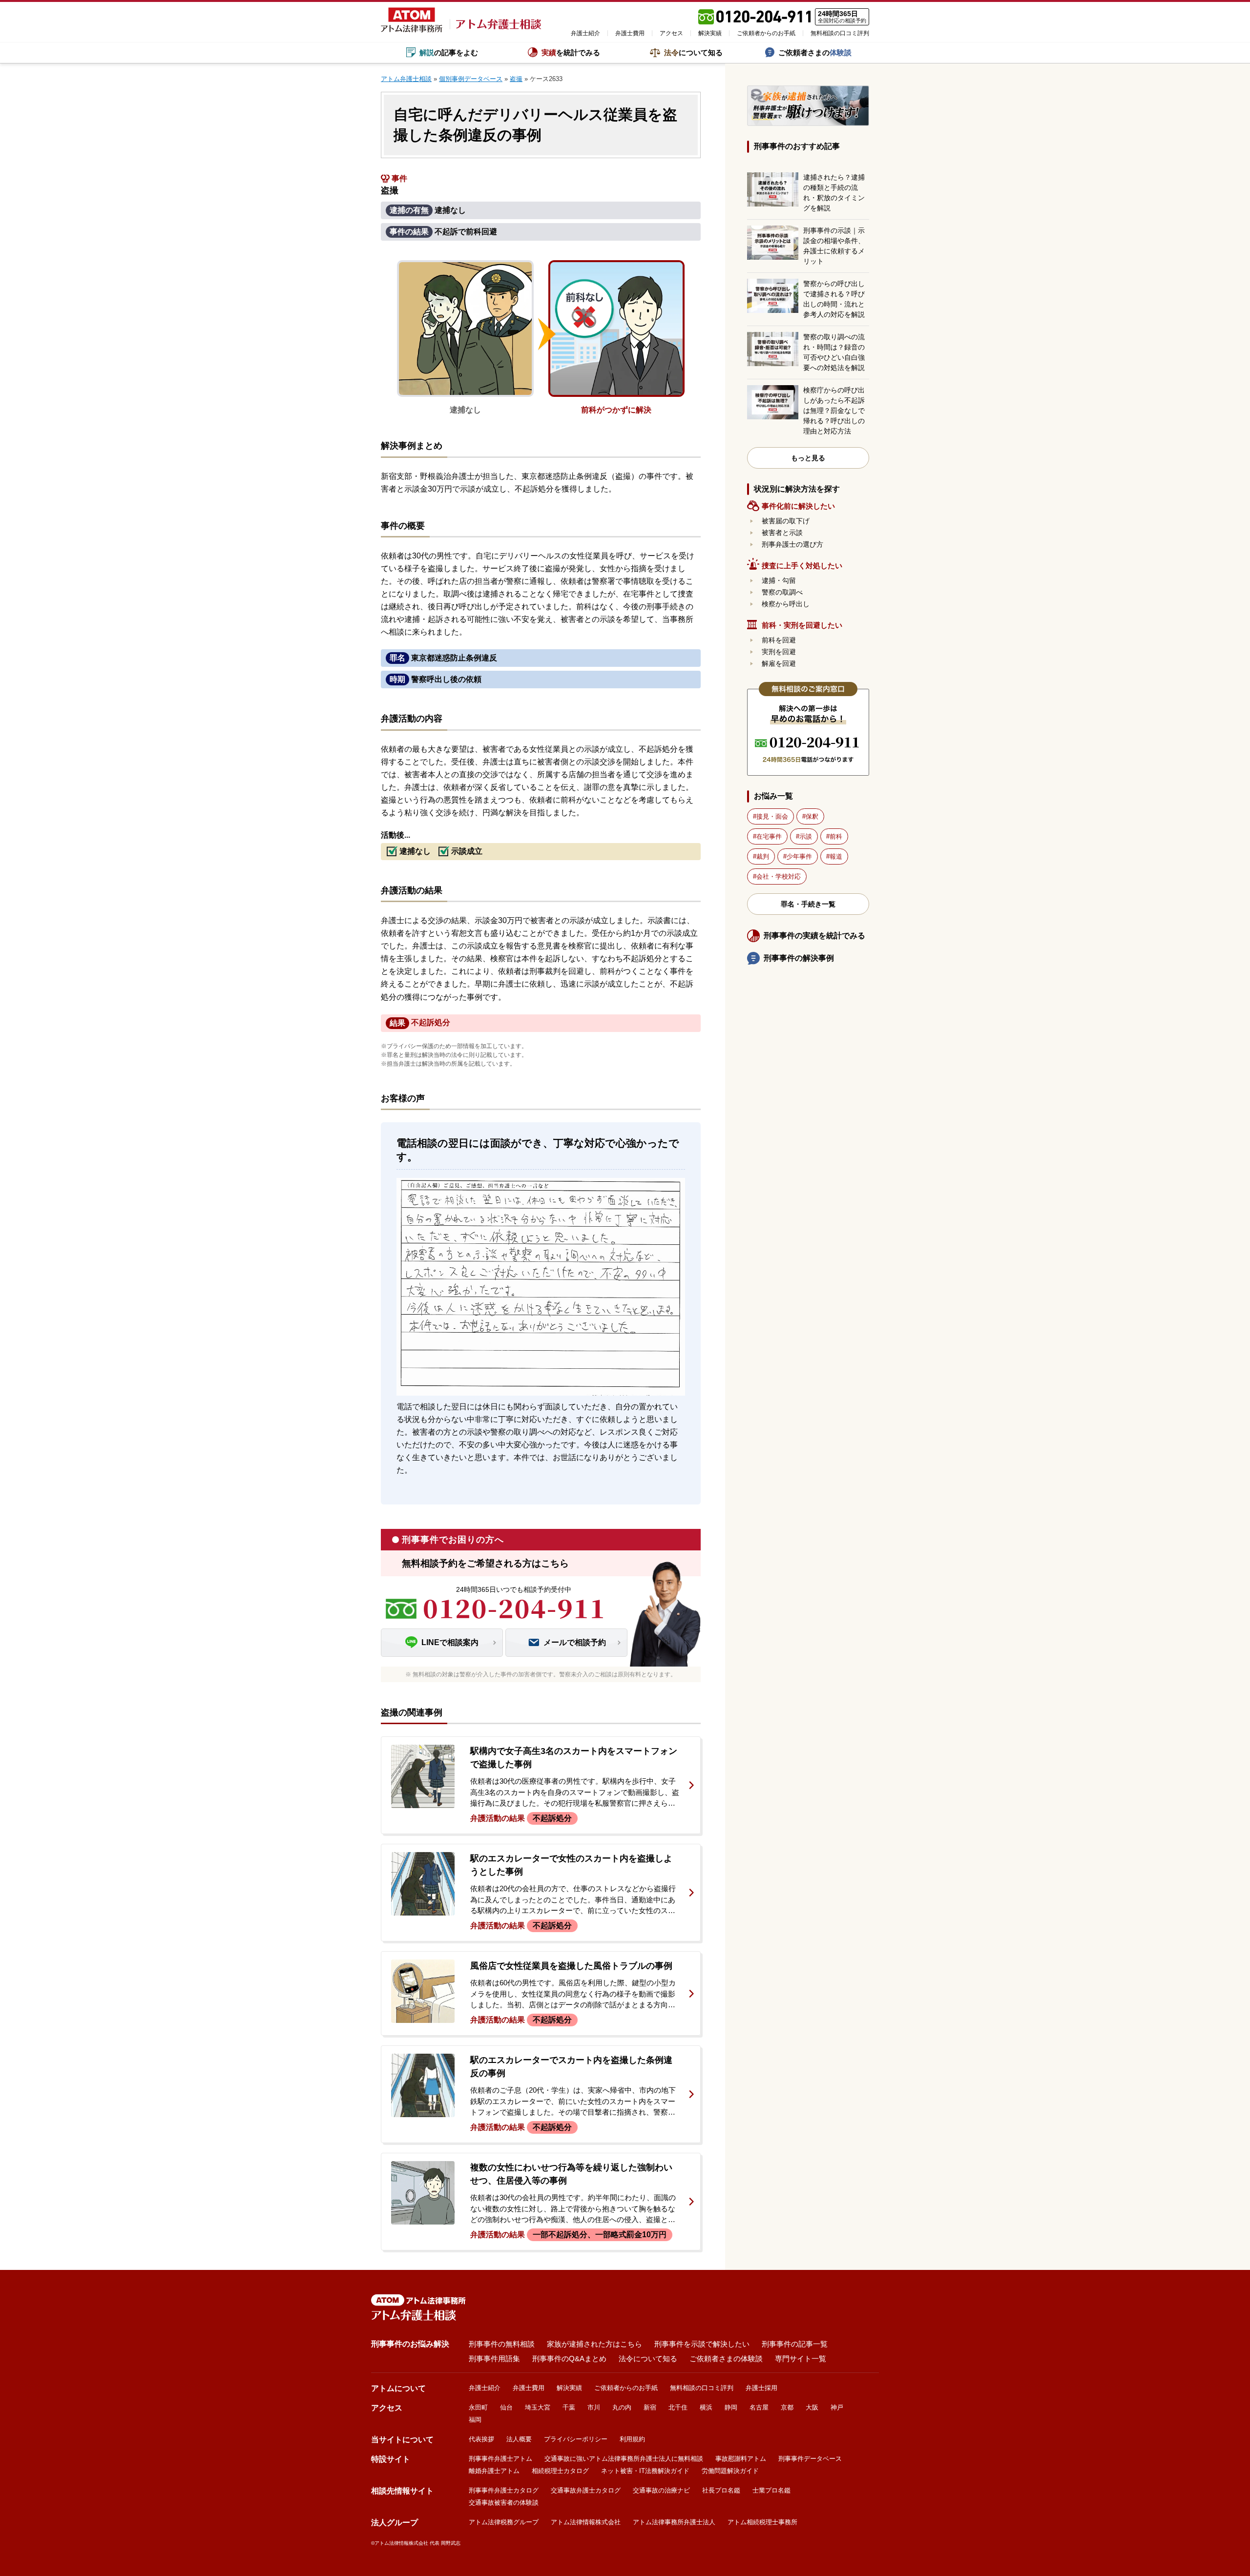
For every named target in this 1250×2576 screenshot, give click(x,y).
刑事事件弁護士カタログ (504, 2490)
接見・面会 (772, 816)
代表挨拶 (481, 2439)
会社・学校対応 (779, 876)
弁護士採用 (761, 2388)
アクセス (671, 33)
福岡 (475, 2420)
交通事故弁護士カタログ (586, 2490)
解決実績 (710, 33)
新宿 (650, 2407)
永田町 (478, 2407)
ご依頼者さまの (815, 52)
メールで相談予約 (575, 1642)
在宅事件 (769, 836)
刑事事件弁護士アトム (500, 2459)
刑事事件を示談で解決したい (702, 2344)
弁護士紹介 (585, 33)
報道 (836, 856)
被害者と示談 (782, 533)
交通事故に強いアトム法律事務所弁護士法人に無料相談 (624, 2459)
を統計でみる (571, 52)
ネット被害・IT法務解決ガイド (645, 2471)
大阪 (812, 2407)
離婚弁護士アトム (494, 2471)
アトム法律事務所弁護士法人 (674, 2522)
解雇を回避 (779, 663)
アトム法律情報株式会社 (586, 2522)
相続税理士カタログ (560, 2471)
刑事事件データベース (810, 2459)
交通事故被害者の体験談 (504, 2503)
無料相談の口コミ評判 (840, 33)
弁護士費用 (630, 33)
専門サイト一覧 (801, 2359)
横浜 (706, 2407)
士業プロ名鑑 (771, 2490)
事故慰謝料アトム (741, 2459)
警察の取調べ (782, 592)
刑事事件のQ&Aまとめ (569, 2359)
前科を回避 (779, 640)
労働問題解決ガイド (730, 2471)
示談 (806, 836)
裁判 (763, 856)
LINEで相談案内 (450, 1642)
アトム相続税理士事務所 (762, 2522)
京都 (787, 2407)
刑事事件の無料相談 (502, 2344)
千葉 (569, 2407)
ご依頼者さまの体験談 (726, 2359)
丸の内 (622, 2407)
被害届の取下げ (786, 521)
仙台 (506, 2407)
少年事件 (799, 856)
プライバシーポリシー (576, 2439)
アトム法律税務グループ (504, 2522)
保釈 (812, 816)
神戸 (837, 2407)
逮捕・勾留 (779, 580)
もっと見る (808, 458)
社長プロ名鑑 (721, 2490)
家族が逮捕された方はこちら (594, 2344)
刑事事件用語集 (494, 2359)
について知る (693, 52)
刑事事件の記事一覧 (795, 2344)
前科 (836, 836)
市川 (594, 2407)
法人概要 (519, 2439)
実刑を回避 (779, 652)
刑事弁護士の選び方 (792, 544)
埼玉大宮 (538, 2407)
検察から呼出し (786, 604)
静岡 (731, 2407)
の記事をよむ (449, 52)
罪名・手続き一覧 (808, 904)
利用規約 (632, 2439)
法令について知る (648, 2359)
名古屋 (759, 2407)
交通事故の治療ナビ (661, 2490)
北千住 (678, 2407)
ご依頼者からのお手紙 (766, 33)
